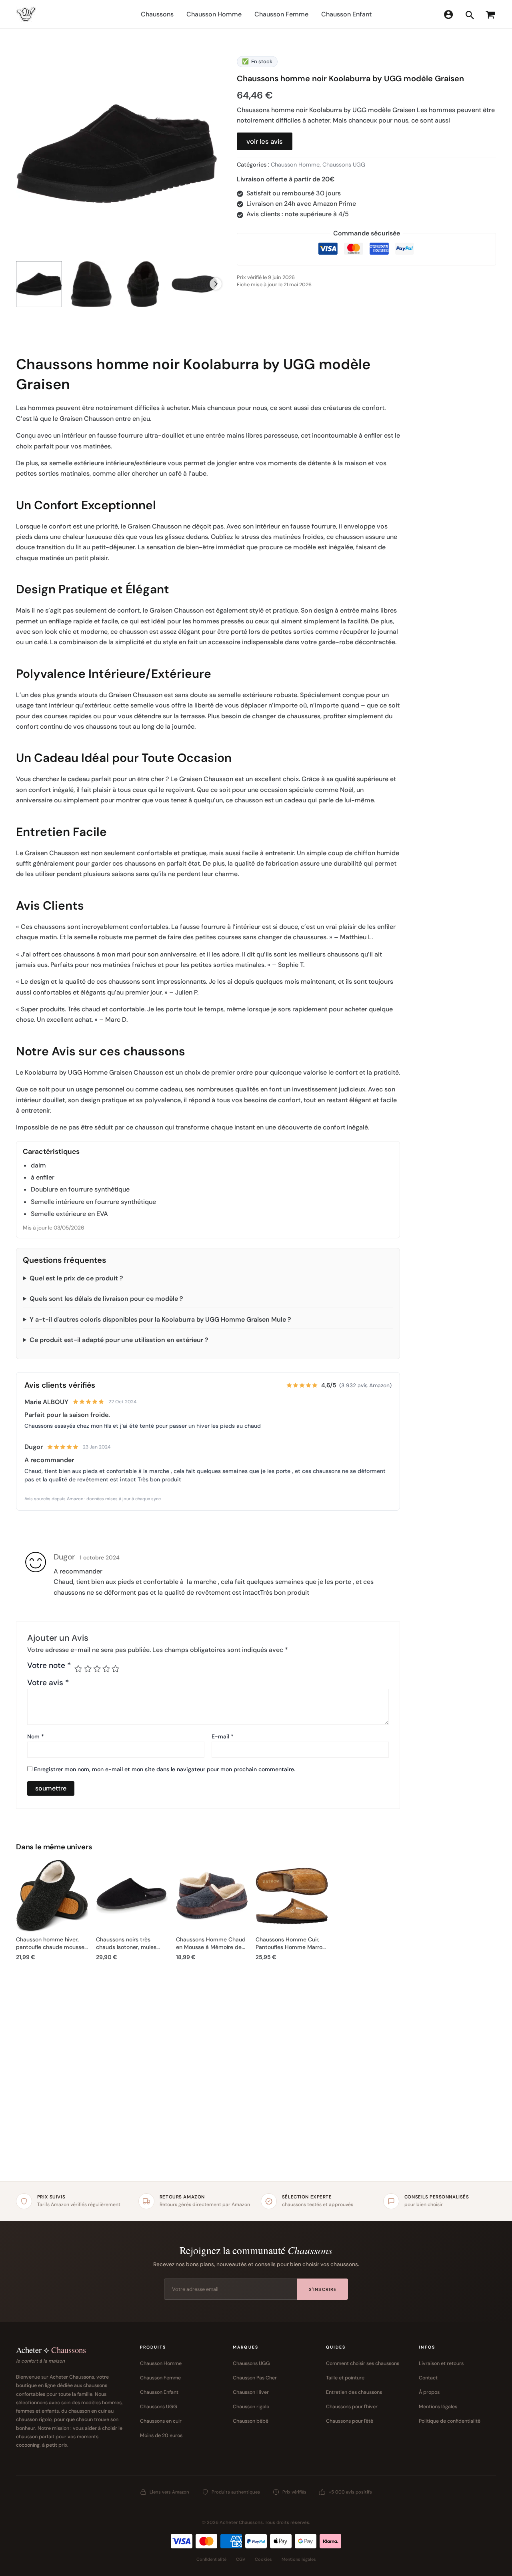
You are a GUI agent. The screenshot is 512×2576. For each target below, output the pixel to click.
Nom (36, 1736)
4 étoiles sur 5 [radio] (106, 1669)
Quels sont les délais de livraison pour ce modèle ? (106, 1299)
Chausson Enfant (159, 2392)
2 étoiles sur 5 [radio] (88, 1669)
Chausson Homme (295, 165)
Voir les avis (265, 141)
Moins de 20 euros (161, 2435)
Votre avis (48, 1683)
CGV (241, 2559)
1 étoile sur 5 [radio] (78, 1669)
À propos (429, 2392)
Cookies (263, 2559)
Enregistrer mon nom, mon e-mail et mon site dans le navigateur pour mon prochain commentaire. (165, 1769)
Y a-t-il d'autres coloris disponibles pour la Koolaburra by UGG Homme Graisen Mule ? (160, 1319)
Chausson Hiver (251, 2392)
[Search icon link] (470, 17)
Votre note (49, 1666)
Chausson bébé (251, 2421)
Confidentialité (211, 2559)
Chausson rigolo (251, 2407)
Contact (428, 2378)
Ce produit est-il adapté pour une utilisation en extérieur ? (119, 1340)
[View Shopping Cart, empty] (489, 14)
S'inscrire (323, 2289)
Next (216, 284)
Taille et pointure (345, 2378)
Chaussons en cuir (161, 2421)
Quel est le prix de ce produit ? (76, 1278)
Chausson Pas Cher (255, 2378)
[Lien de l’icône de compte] (448, 14)
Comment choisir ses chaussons (363, 2363)
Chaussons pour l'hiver (352, 2407)
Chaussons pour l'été (350, 2421)
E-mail (223, 1736)
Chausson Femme (160, 2378)
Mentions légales (438, 2407)
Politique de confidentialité (450, 2421)
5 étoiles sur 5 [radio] (115, 1669)
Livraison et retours (441, 2363)
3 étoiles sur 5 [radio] (97, 1669)
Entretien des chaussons (354, 2392)
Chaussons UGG (344, 165)
